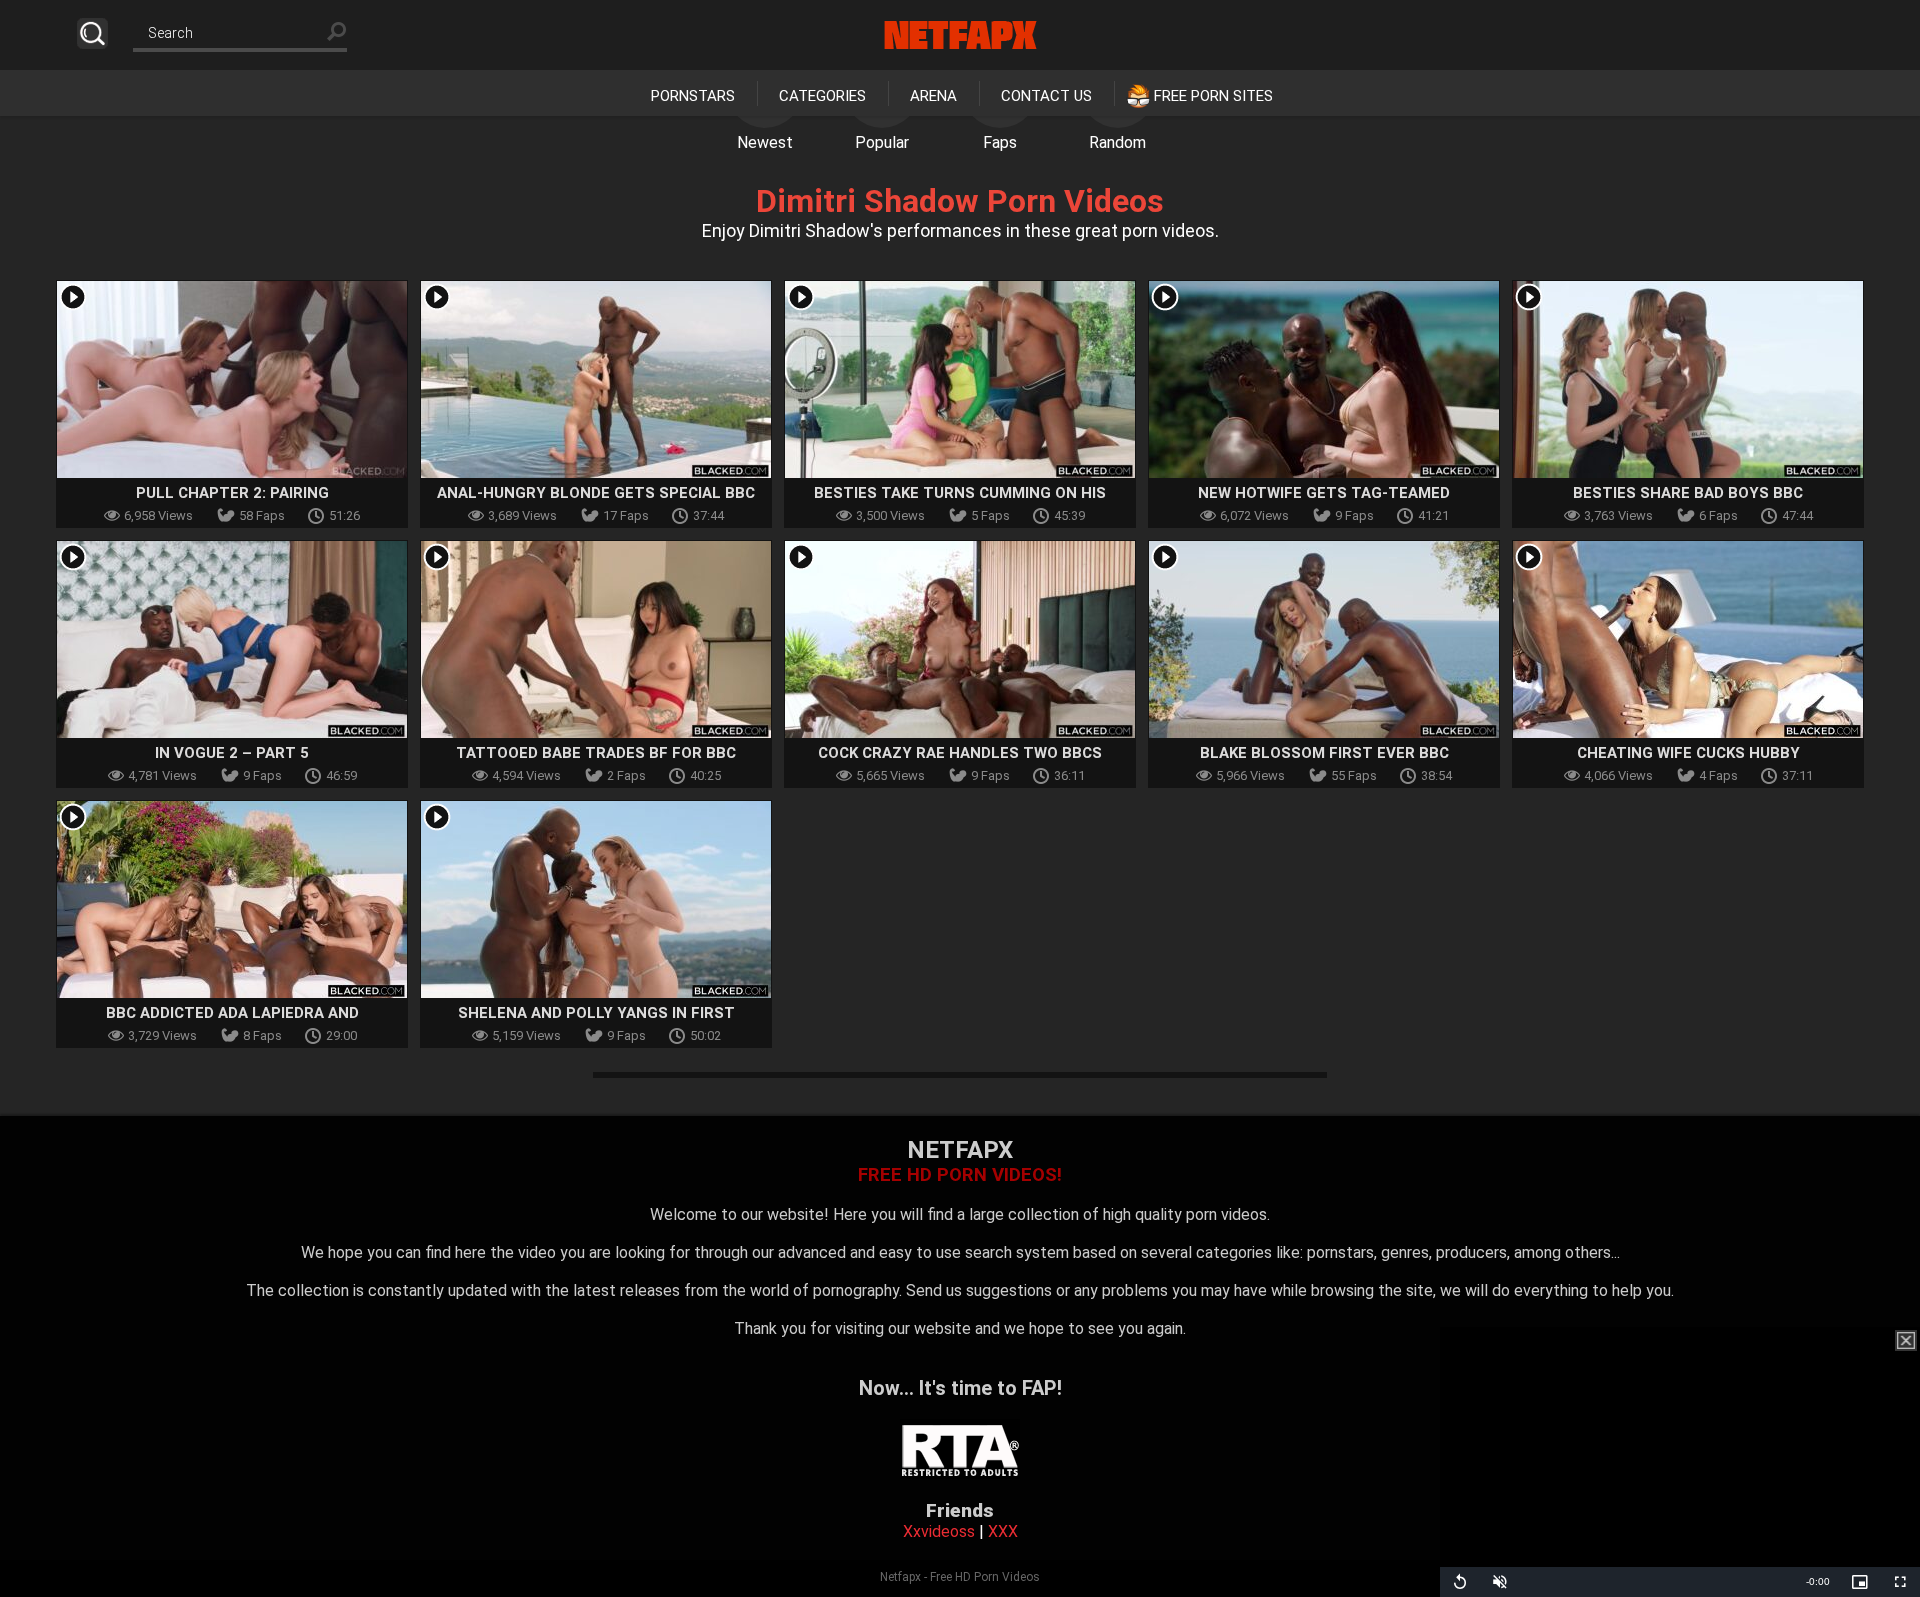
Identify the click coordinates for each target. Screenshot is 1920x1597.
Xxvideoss (939, 1531)
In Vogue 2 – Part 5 (232, 753)
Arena (933, 96)
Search (92, 33)
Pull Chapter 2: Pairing (232, 493)
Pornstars (693, 96)
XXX (1003, 1531)
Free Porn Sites (1213, 96)
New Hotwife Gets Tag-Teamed (1324, 493)
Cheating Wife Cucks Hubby (1688, 753)
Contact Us (1046, 96)
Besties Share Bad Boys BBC (1688, 493)
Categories (822, 96)
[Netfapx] (960, 35)
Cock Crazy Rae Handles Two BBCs (960, 753)
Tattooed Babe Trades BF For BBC (596, 753)
